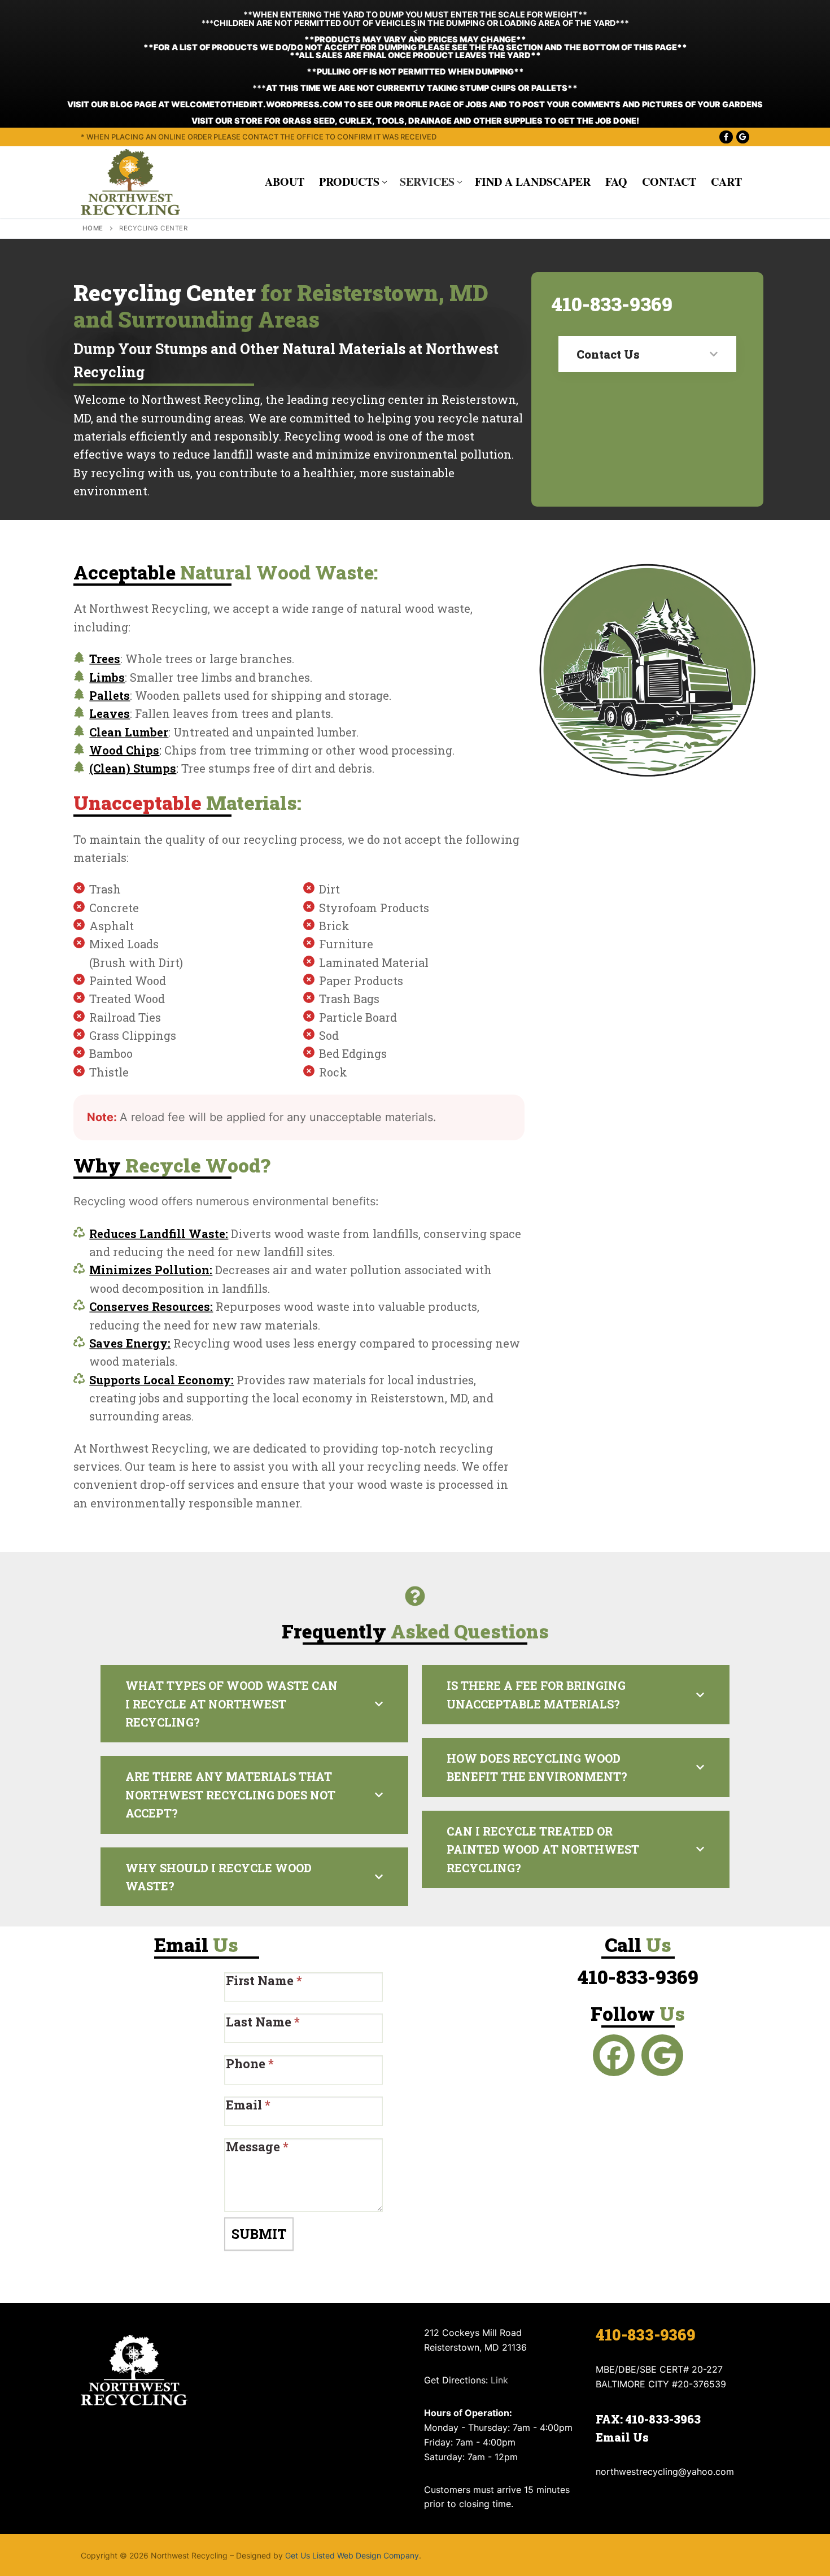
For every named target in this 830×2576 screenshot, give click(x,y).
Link (499, 2380)
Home (93, 228)
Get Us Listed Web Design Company (352, 2555)
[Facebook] (726, 137)
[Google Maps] (743, 137)
